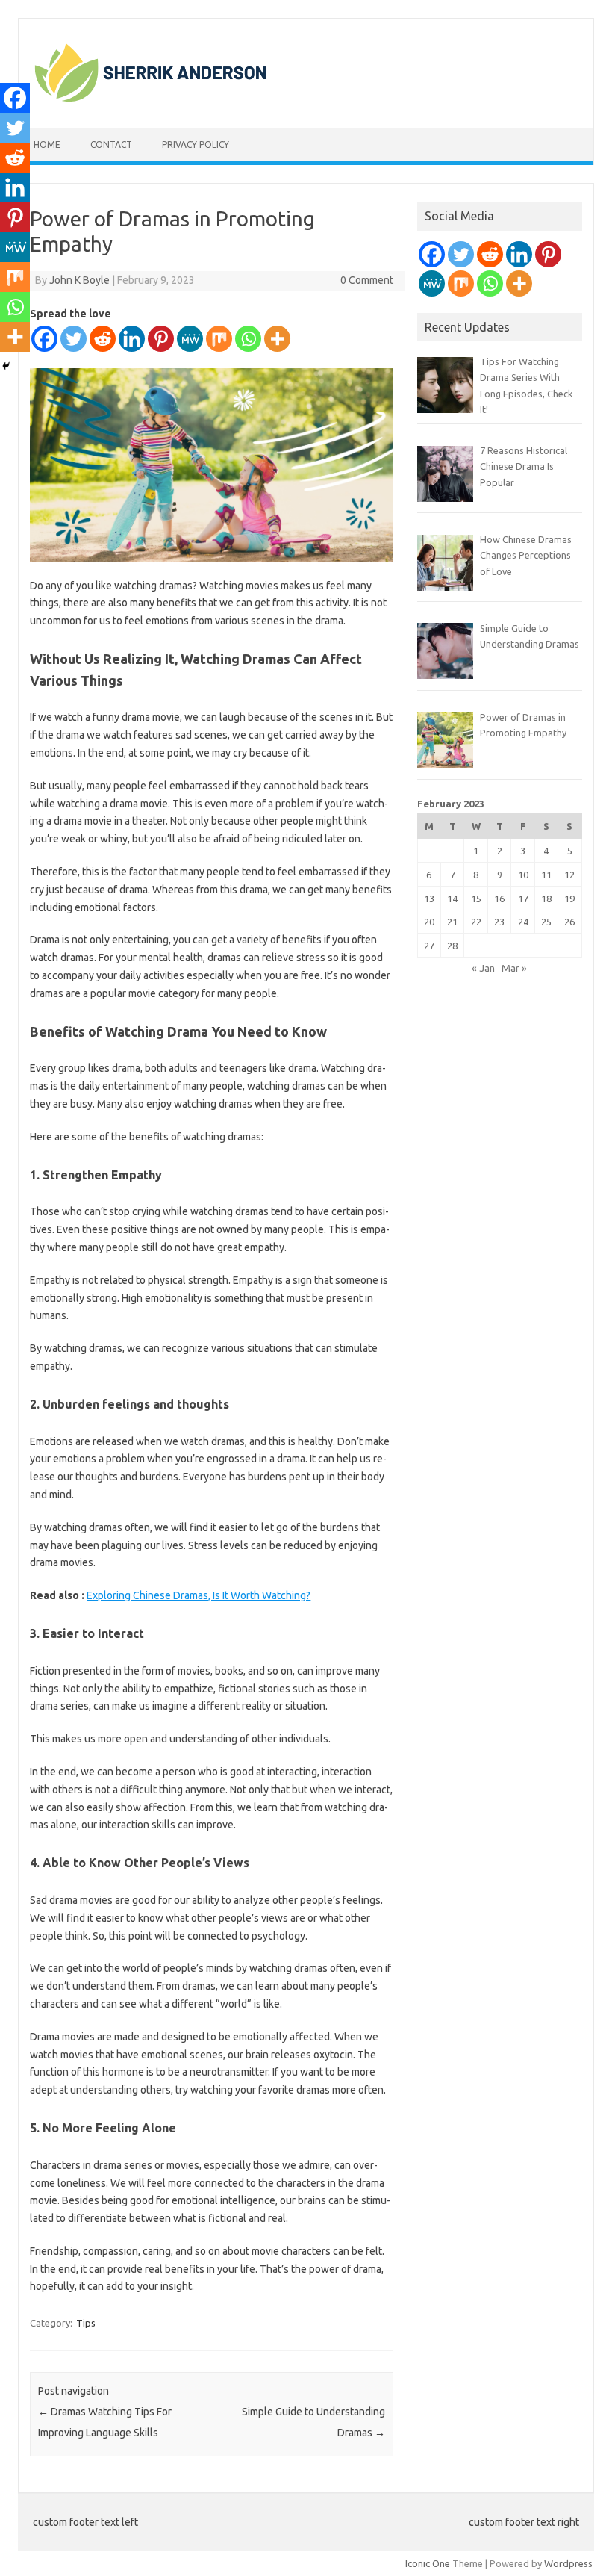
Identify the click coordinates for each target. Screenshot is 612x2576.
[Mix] (219, 339)
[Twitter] (74, 339)
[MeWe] (190, 339)
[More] (277, 339)
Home (47, 145)
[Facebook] (44, 339)
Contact (111, 145)
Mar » (514, 968)
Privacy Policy (196, 145)
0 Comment (367, 280)
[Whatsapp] (248, 339)
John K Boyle (79, 280)
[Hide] (6, 366)
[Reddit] (103, 339)
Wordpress (568, 2563)
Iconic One (428, 2563)
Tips (86, 2323)
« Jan (483, 968)
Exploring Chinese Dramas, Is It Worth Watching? (199, 1595)
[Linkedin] (132, 339)
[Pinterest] (161, 339)
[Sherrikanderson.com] (151, 102)
